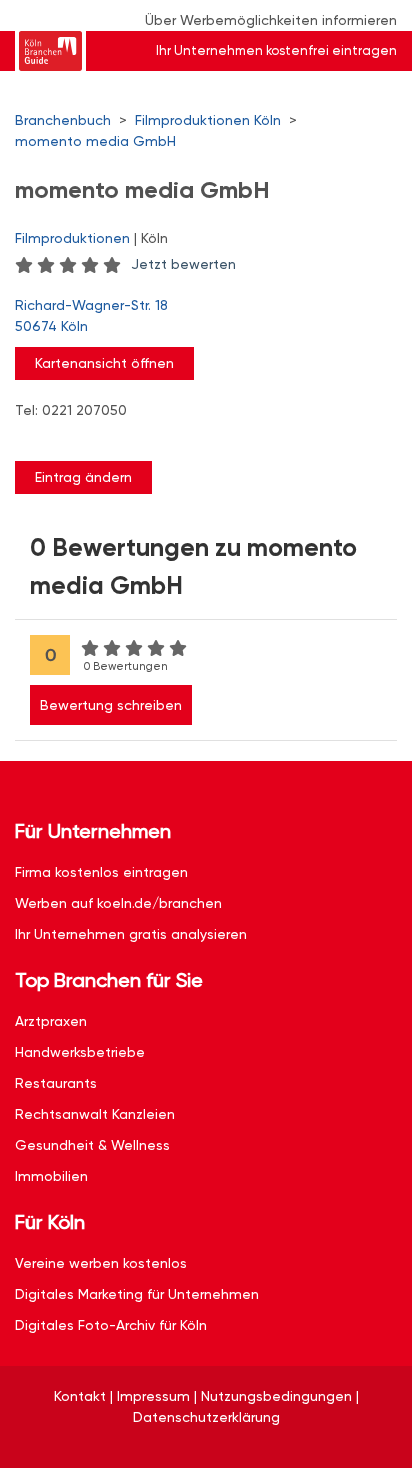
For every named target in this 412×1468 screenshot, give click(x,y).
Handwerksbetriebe (80, 1052)
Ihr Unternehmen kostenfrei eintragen (276, 50)
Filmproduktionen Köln (208, 120)
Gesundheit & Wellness (92, 1145)
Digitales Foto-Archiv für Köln (111, 1325)
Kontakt (80, 1396)
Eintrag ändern (83, 477)
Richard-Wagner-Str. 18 (91, 315)
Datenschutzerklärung (206, 1417)
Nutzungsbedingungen (276, 1396)
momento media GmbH (95, 141)
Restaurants (56, 1083)
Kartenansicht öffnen (104, 363)
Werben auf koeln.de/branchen (118, 903)
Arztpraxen (51, 1021)
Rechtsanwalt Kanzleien (95, 1114)
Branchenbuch (63, 120)
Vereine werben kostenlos (101, 1263)
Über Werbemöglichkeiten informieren (271, 20)
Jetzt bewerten (183, 264)
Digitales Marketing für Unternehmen (137, 1294)
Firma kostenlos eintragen (101, 872)
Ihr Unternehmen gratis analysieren (131, 934)
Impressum (153, 1396)
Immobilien (51, 1176)
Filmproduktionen (72, 238)
